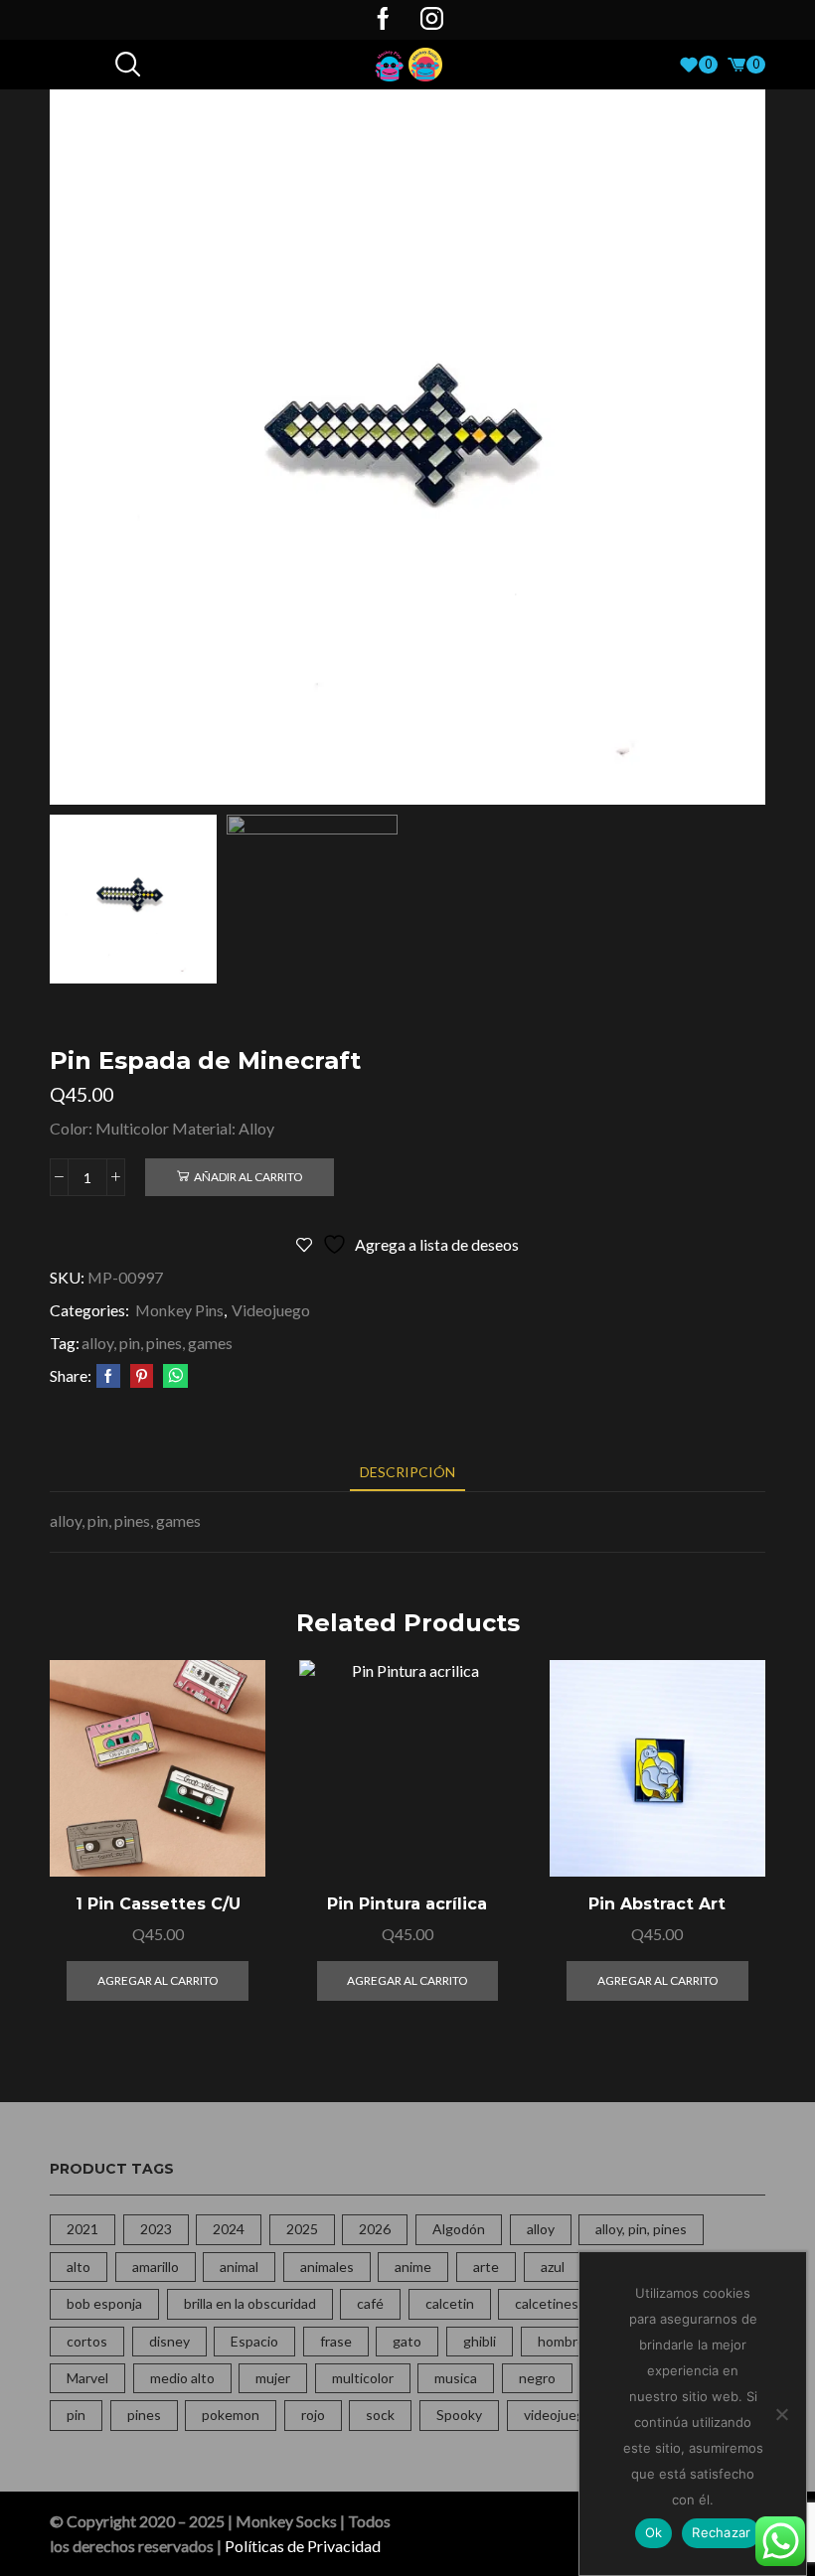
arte (486, 2267)
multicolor (363, 2378)
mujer (273, 2378)
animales (327, 2267)
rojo (313, 2415)
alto (79, 2267)
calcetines (547, 2303)
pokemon (231, 2415)
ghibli (480, 2341)
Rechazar (721, 2532)
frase (336, 2341)
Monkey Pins (179, 1310)
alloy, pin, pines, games (157, 1343)
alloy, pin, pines (641, 2229)
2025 (302, 2229)
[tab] (407, 1472)
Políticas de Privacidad (303, 2546)
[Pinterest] (142, 1376)
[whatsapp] (173, 1376)
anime (413, 2267)
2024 (229, 2229)
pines (144, 2415)
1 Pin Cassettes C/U (158, 1904)
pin (76, 2415)
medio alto (182, 2378)
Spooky (459, 2415)
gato (407, 2341)
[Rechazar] (781, 2414)
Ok (654, 2532)
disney (169, 2341)
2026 (375, 2229)
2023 (156, 2229)
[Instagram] (432, 20)
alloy (541, 2229)
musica (456, 2378)
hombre (562, 2341)
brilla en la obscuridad (250, 2303)
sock (380, 2415)
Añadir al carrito (248, 1177)
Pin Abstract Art (657, 1904)
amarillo (156, 2267)
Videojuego (271, 1310)
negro (537, 2378)
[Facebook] (383, 20)
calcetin (450, 2303)
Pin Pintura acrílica (407, 1904)
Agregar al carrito (228, 1790)
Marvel (87, 2378)
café (370, 2303)
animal (239, 2267)
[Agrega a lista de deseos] (228, 1834)
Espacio (254, 2341)
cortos (87, 2341)
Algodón (459, 2229)
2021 (82, 2229)
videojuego (558, 2415)
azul (553, 2267)
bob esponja (104, 2303)
